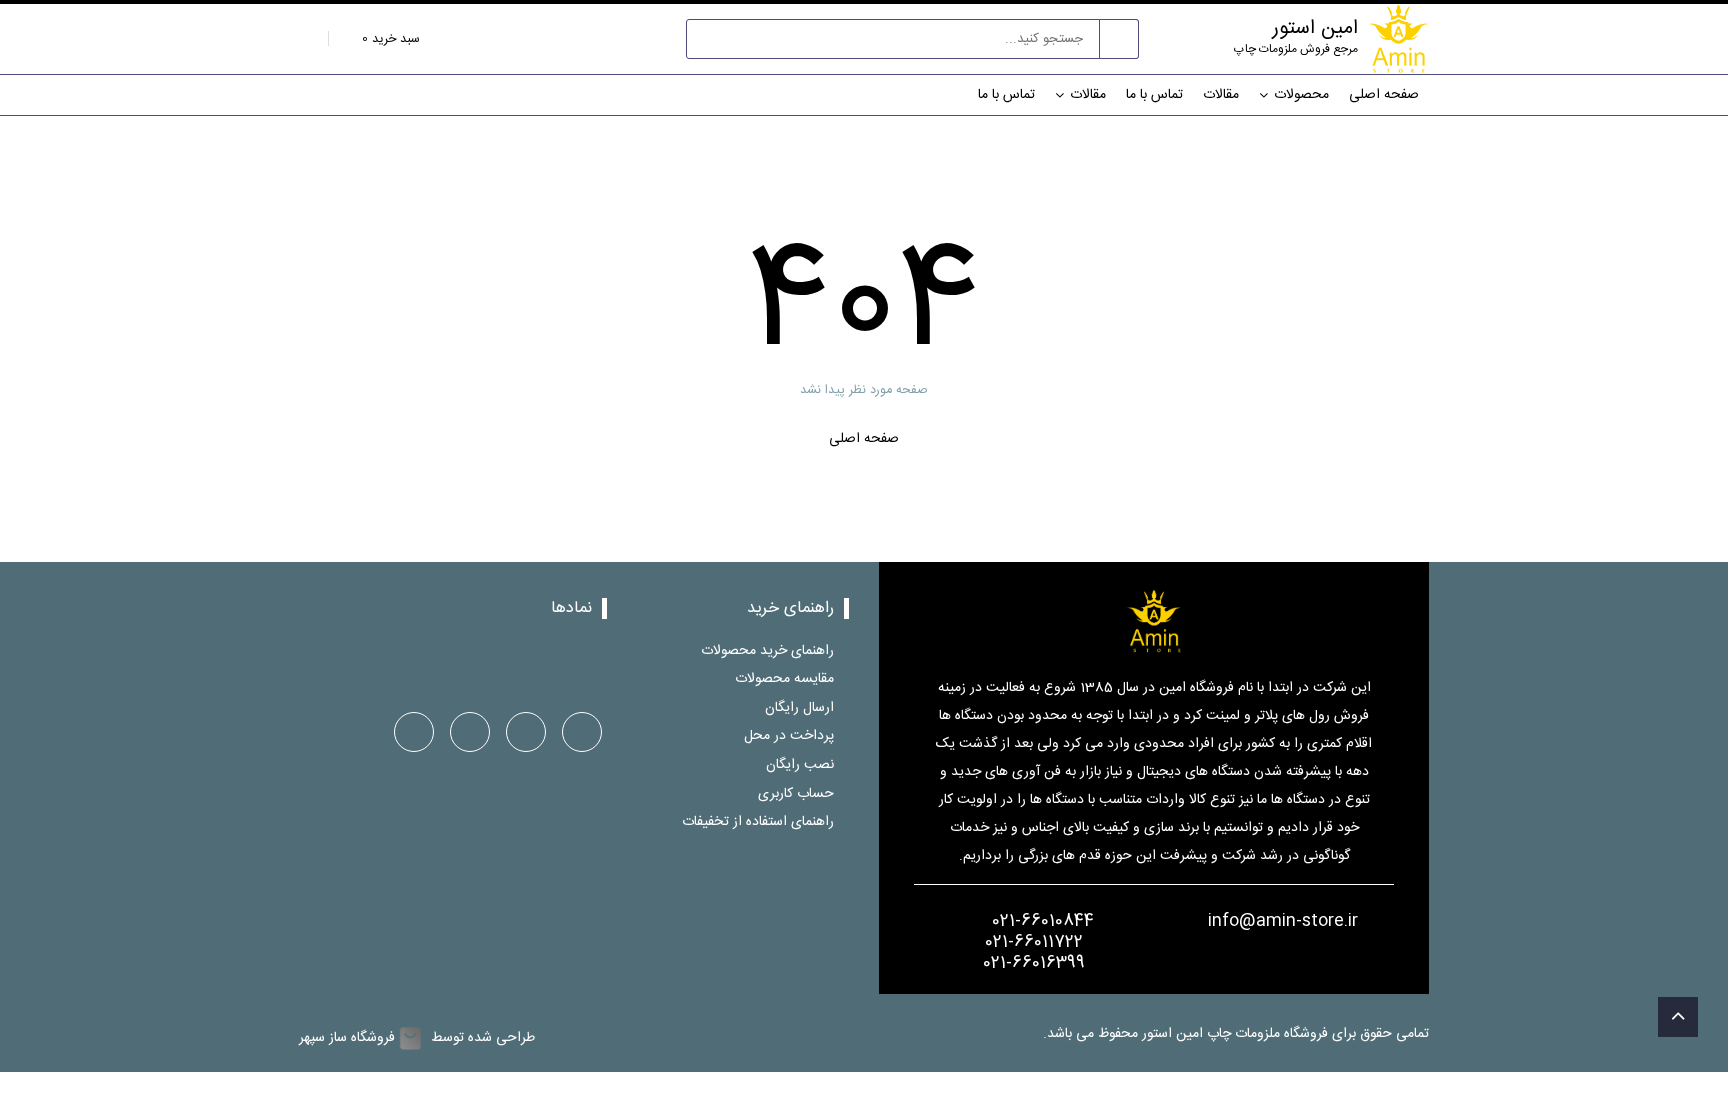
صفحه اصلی (1384, 95)
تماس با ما (1154, 95)
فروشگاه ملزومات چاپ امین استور (1237, 1034)
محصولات (1301, 95)
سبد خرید (389, 39)
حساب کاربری (796, 793)
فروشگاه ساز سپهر (347, 1038)
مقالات (1221, 95)
